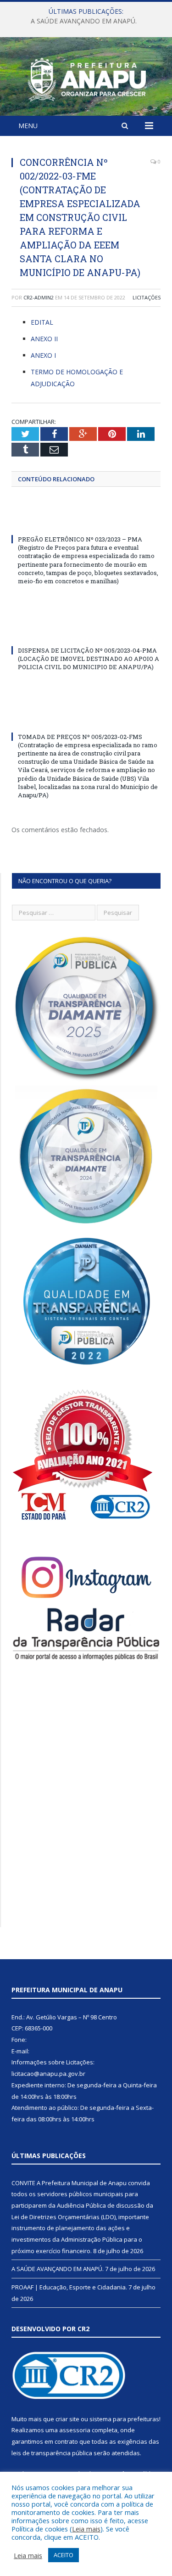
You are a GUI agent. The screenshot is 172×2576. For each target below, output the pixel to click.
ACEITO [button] (64, 2555)
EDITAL (42, 322)
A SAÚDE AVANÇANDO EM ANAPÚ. (84, 21)
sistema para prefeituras (124, 2419)
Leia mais (86, 2529)
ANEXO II (44, 339)
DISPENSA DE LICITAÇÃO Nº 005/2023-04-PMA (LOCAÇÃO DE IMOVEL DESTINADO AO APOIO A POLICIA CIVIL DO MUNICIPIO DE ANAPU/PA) (89, 659)
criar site (67, 2419)
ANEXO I (43, 355)
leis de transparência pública (52, 2453)
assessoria (75, 2430)
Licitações (147, 297)
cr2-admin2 (39, 297)
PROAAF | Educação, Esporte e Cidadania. (69, 2287)
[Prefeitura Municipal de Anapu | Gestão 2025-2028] (86, 78)
